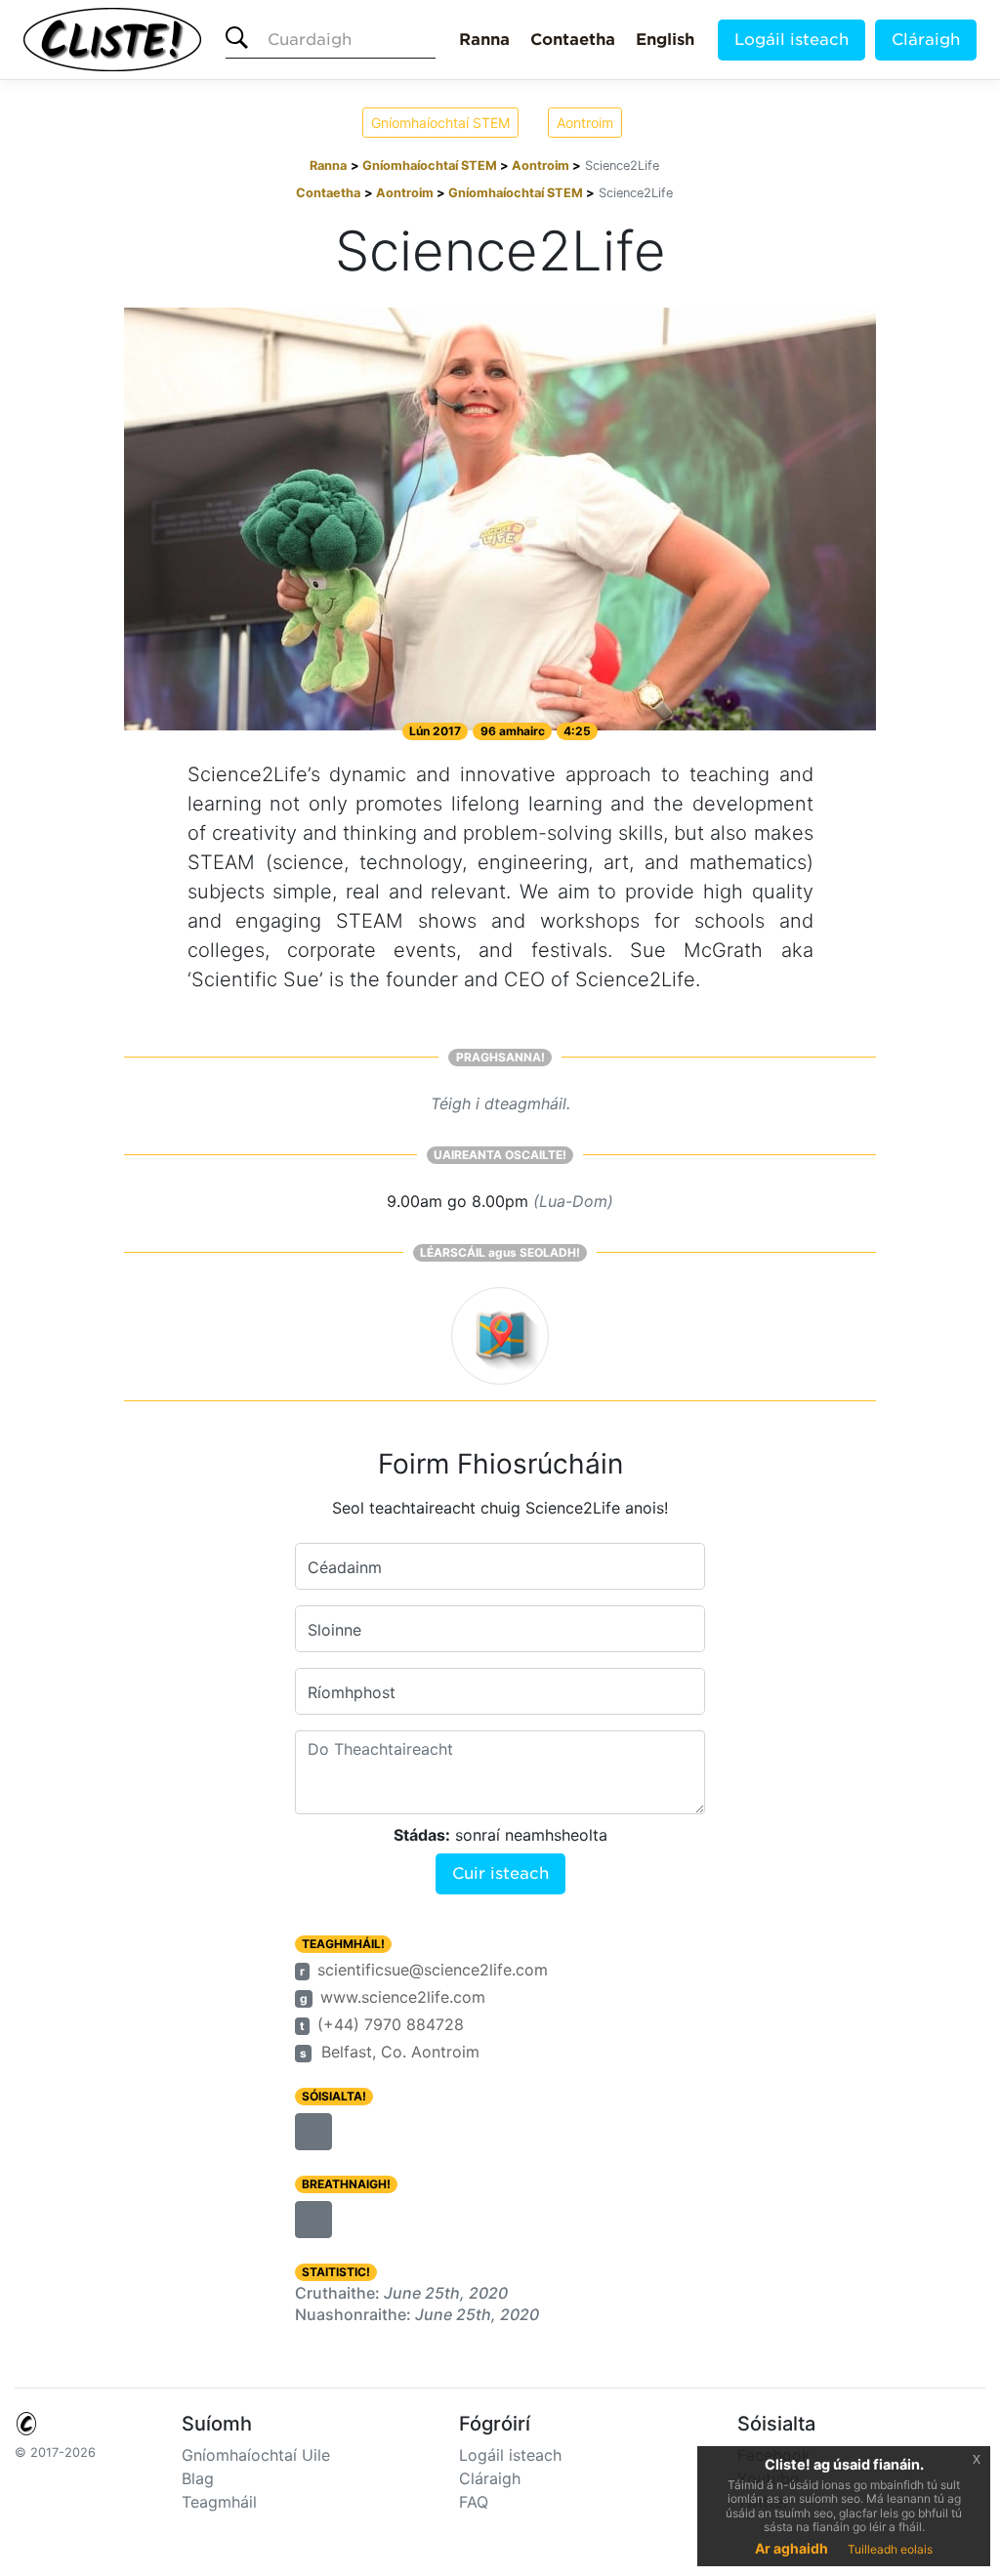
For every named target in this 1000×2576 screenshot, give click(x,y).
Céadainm (345, 1567)
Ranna (484, 40)
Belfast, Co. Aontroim (400, 2052)
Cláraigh (926, 40)
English (665, 40)
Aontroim (585, 123)
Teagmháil (219, 2502)
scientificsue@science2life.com (433, 1970)
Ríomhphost (352, 1692)
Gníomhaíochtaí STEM (440, 123)
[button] (313, 2132)
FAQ (474, 2502)
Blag (198, 2478)
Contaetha (573, 40)
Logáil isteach (792, 40)
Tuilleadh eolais (890, 2549)
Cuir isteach (500, 1873)
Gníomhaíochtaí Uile (256, 2455)
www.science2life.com (403, 1997)
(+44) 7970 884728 (391, 2024)
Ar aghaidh (792, 2548)
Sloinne (334, 1630)
